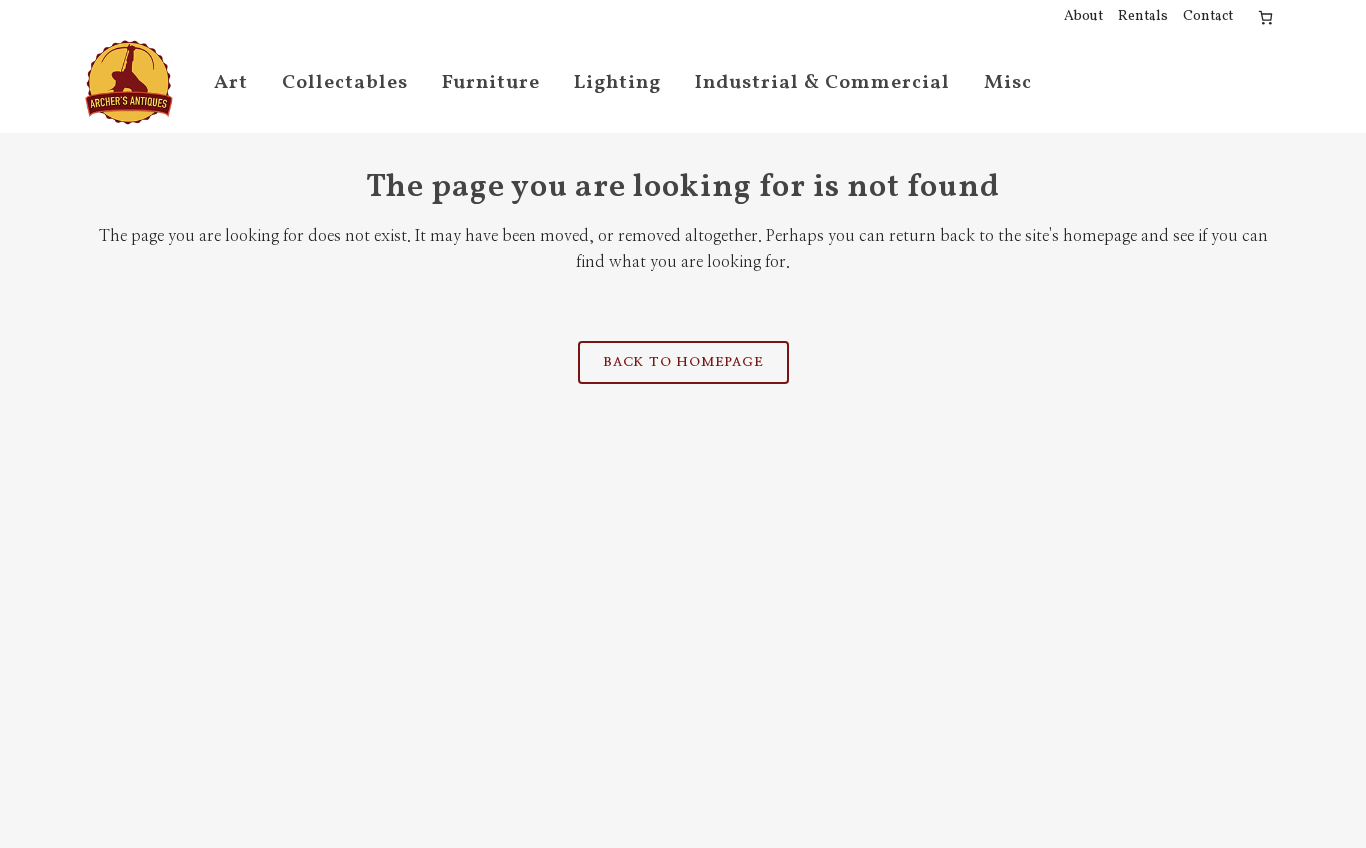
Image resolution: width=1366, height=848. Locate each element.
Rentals (1143, 16)
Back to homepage (683, 362)
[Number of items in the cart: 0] (1265, 17)
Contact (1208, 16)
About (1083, 16)
